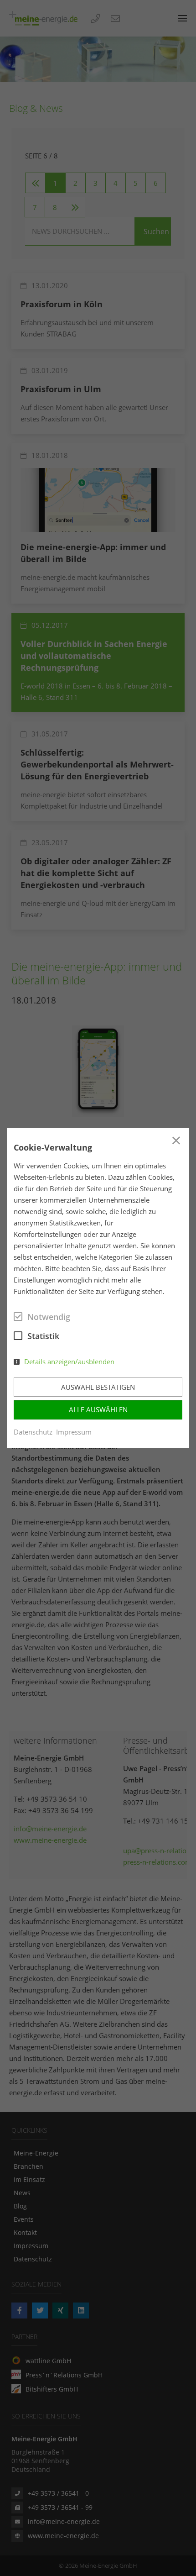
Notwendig (49, 1317)
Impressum (74, 1432)
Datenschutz (33, 1432)
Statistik (43, 1336)
